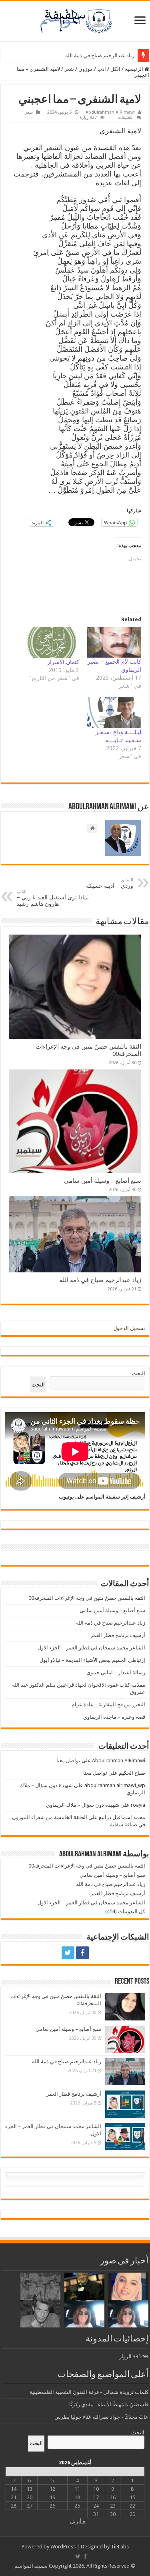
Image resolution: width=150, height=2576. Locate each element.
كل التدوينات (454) (125, 1911)
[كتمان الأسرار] (52, 642)
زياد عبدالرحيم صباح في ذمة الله (100, 1280)
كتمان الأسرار (63, 662)
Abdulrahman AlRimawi (110, 112)
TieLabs (120, 2547)
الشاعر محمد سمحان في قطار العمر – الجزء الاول (91, 1648)
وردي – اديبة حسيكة (110, 883)
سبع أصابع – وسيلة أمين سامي (103, 1181)
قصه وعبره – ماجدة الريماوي (114, 1717)
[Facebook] (82, 1953)
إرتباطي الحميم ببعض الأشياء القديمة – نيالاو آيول (92, 1660)
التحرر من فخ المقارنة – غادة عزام (108, 1704)
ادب (102, 69)
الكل (115, 69)
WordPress (63, 2547)
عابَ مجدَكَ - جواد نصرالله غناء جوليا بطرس (101, 2417)
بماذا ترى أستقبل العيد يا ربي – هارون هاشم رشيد (53, 898)
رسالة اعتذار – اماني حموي (116, 1672)
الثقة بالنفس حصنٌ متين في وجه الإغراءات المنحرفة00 (87, 1598)
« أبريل (78, 2521)
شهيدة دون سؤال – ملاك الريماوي (83, 1805)
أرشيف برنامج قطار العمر (107, 55)
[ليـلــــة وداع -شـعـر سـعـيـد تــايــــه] (114, 712)
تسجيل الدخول (129, 1328)
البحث (139, 1373)
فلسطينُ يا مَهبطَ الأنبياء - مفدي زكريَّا (109, 2404)
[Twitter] (68, 1953)
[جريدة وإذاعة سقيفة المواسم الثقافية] (75, 20)
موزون (86, 69)
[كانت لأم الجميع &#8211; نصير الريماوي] (114, 642)
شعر (69, 69)
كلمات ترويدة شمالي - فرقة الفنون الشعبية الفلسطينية (89, 2392)
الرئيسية (135, 69)
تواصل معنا (68, 1760)
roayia (138, 1805)
